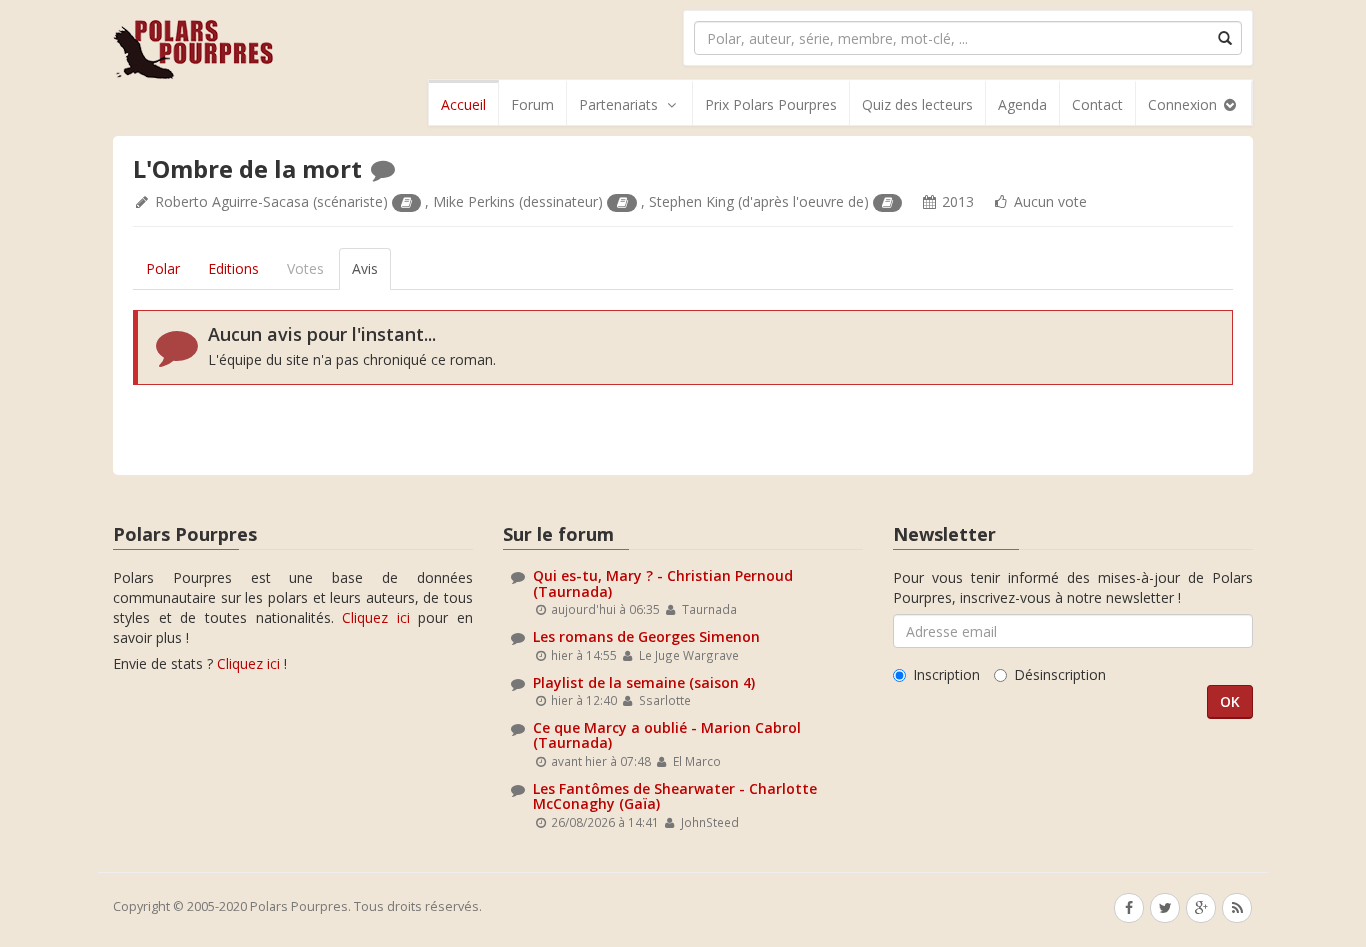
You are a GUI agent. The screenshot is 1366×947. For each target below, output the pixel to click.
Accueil (463, 104)
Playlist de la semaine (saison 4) (644, 682)
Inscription (946, 674)
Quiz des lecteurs (917, 104)
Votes (305, 268)
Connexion (1184, 104)
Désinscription (1060, 674)
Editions (233, 268)
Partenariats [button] (618, 104)
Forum (532, 104)
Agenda (1022, 104)
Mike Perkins (474, 201)
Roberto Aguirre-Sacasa (232, 201)
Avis (365, 268)
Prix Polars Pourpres (771, 104)
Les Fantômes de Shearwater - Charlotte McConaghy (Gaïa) (675, 796)
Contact (1097, 104)
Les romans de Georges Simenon (646, 636)
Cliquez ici (376, 617)
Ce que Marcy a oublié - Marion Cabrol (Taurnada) (667, 735)
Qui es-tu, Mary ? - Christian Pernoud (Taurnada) (663, 583)
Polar (163, 268)
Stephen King (691, 201)
